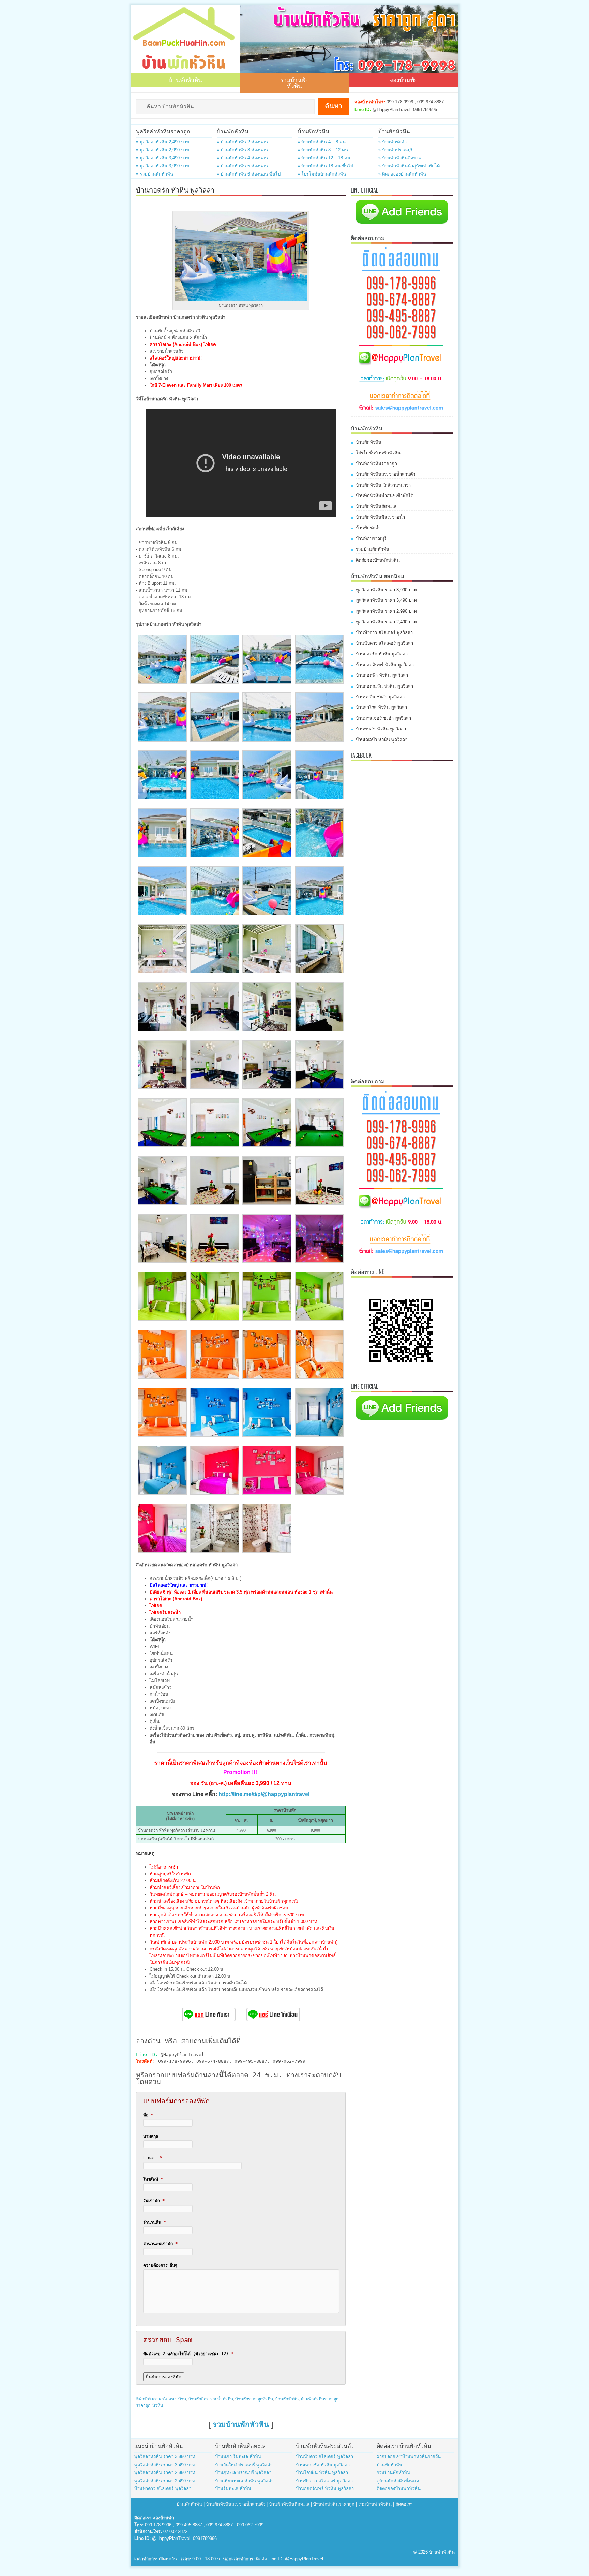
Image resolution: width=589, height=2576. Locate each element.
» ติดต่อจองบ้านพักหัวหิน (402, 174)
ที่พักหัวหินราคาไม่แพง (156, 2399)
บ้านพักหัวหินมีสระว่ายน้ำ (380, 517)
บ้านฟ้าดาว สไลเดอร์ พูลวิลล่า (384, 633)
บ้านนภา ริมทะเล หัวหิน (238, 2457)
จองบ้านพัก (404, 80)
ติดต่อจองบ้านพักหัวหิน (378, 560)
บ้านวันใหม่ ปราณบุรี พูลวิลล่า (244, 2465)
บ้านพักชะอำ (368, 528)
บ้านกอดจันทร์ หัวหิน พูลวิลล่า (385, 665)
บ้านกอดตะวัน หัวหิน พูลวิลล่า (384, 686)
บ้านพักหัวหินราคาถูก (320, 2399)
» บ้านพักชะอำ (392, 142)
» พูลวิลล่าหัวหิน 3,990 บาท (163, 166)
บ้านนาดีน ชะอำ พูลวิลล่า (380, 697)
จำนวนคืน (155, 2222)
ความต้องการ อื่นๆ (160, 2265)
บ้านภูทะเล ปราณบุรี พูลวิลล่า (243, 2473)
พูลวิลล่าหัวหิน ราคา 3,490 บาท (386, 600)
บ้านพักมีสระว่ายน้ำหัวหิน (211, 2399)
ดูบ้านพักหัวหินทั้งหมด (398, 2481)
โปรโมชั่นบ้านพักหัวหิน (378, 453)
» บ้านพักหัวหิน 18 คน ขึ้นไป (325, 166)
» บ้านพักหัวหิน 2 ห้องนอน (242, 142)
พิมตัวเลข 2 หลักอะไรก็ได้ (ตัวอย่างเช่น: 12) (188, 2354)
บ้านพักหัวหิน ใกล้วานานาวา (383, 485)
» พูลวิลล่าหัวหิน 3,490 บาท (163, 158)
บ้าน (182, 2399)
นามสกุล (151, 2136)
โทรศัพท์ (153, 2179)
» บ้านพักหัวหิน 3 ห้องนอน (242, 150)
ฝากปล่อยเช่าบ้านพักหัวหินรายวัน (409, 2457)
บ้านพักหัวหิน (185, 80)
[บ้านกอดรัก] (267, 1261)
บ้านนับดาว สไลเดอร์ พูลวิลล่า (384, 643)
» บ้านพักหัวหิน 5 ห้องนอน (242, 166)
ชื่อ (148, 2115)
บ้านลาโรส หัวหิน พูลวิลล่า (381, 707)
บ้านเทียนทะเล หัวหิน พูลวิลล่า (244, 2481)
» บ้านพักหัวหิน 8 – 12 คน (323, 150)
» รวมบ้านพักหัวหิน (155, 174)
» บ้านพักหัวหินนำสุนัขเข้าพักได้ (409, 166)
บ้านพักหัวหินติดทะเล (376, 506)
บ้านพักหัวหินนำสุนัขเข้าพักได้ (385, 496)
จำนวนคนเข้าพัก (160, 2244)
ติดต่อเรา (404, 2504)
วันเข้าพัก (154, 2201)
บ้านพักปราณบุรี (371, 539)
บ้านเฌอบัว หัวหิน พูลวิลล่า (382, 740)
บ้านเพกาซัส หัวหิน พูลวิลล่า (323, 2465)
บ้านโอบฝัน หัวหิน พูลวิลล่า (322, 2473)
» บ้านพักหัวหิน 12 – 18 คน (324, 158)
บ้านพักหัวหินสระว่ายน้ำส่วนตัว (386, 474)
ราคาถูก (143, 2405)
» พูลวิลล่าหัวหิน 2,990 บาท (163, 150)
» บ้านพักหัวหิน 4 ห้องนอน (242, 158)
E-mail (153, 2158)
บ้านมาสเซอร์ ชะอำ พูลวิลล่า (383, 718)
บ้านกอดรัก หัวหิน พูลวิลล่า (382, 654)
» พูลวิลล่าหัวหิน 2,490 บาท (163, 142)
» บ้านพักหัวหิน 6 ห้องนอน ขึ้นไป (249, 174)
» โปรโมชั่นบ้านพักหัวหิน (322, 174)
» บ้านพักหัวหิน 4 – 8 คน (322, 142)
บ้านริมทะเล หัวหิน (233, 2489)
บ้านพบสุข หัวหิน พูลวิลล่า (381, 729)
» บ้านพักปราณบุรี (396, 150)
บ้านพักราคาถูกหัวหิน (254, 2399)
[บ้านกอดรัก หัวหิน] (162, 682)
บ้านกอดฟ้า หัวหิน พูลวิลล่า (382, 675)
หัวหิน (158, 2405)
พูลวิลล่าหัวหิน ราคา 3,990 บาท (386, 590)
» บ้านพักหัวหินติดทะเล (401, 158)
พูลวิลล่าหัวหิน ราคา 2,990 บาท (386, 611)
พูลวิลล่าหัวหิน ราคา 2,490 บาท (386, 622)
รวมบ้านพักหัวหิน (294, 82)
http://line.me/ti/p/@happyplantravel (264, 1794)
